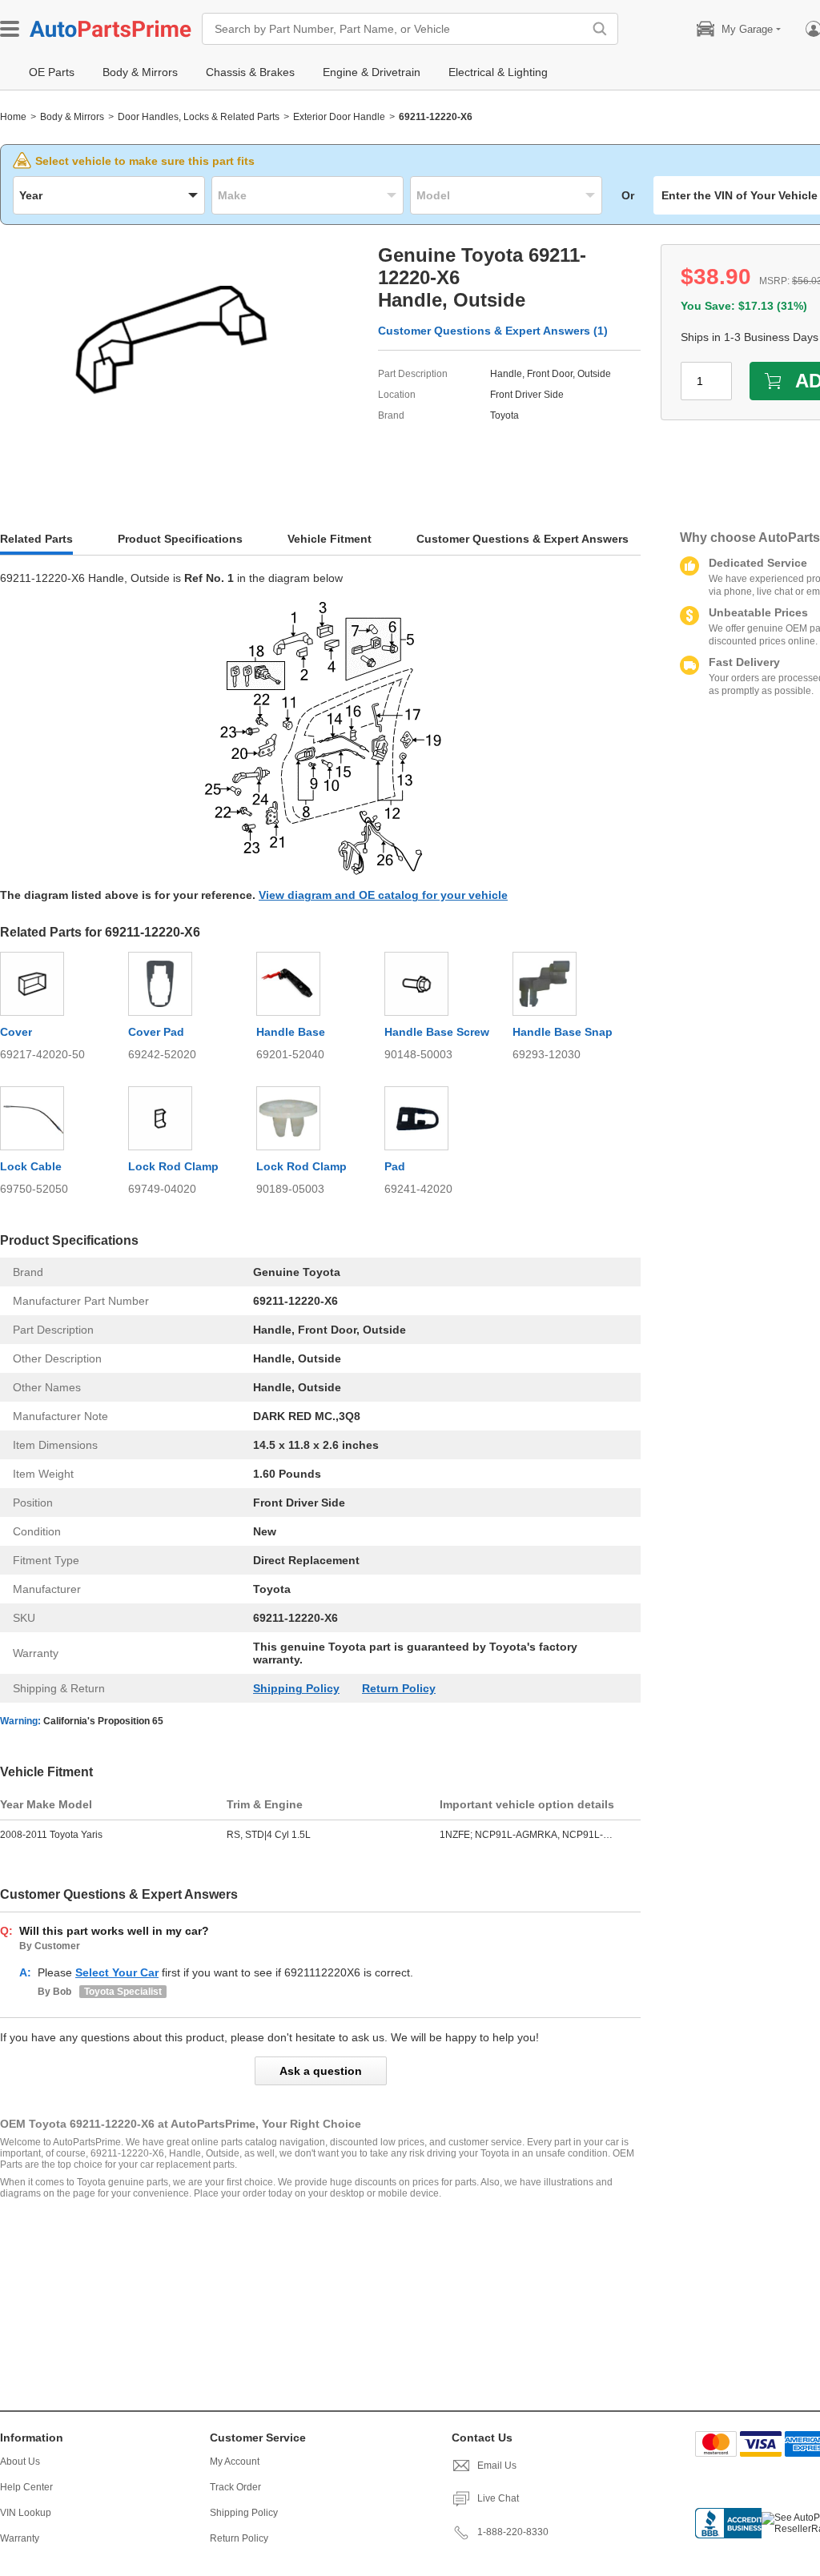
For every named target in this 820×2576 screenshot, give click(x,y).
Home (13, 117)
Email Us (497, 2466)
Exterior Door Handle (339, 117)
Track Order (235, 2487)
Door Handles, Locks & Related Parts (199, 117)
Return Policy (399, 1688)
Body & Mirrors (72, 117)
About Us (20, 2462)
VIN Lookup (26, 2513)
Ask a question (321, 2071)
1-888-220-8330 (513, 2532)
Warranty (20, 2538)
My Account (235, 2462)
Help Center (26, 2487)
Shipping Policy (296, 1688)
